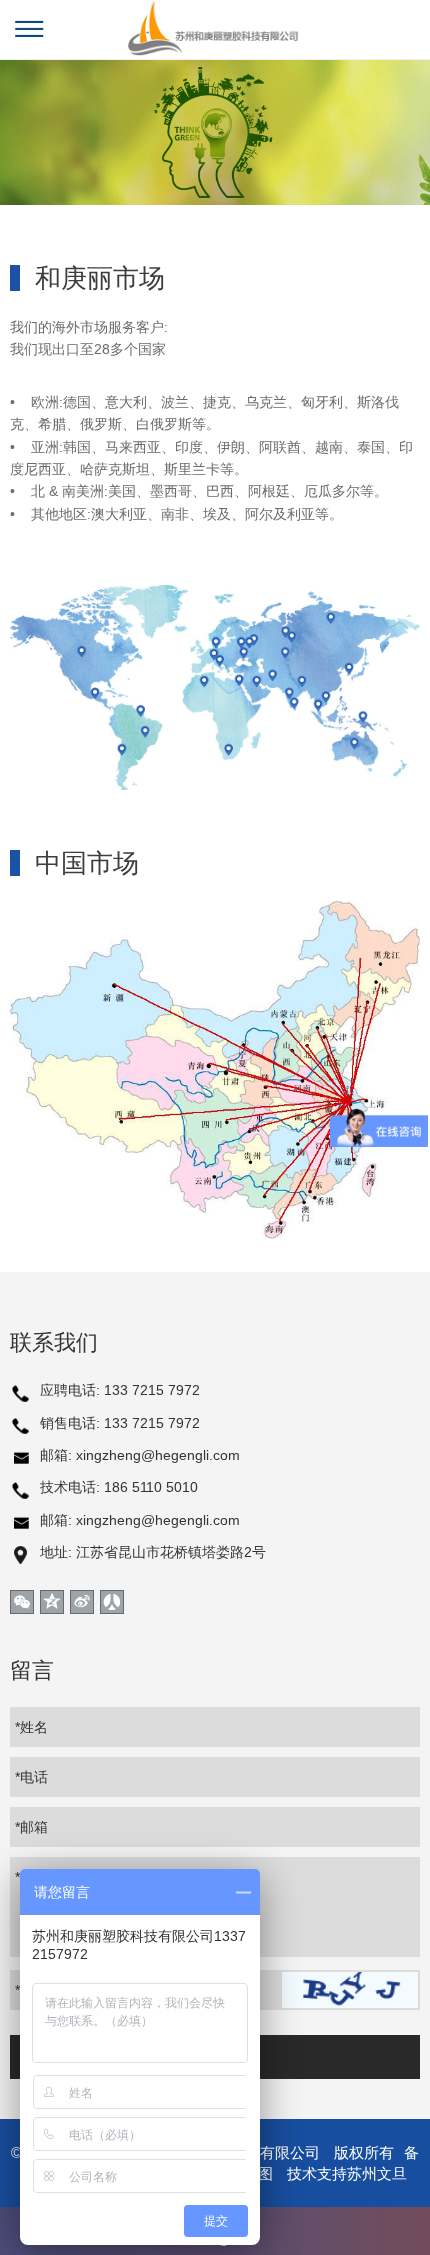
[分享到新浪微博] (82, 1602)
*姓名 (31, 1727)
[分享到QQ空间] (52, 1602)
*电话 (31, 1777)
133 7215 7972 (152, 1390)
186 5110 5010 (151, 1487)
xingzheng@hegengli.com (158, 1455)
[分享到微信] (22, 1602)
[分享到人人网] (112, 1602)
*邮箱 (31, 1827)
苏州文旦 (377, 2173)
